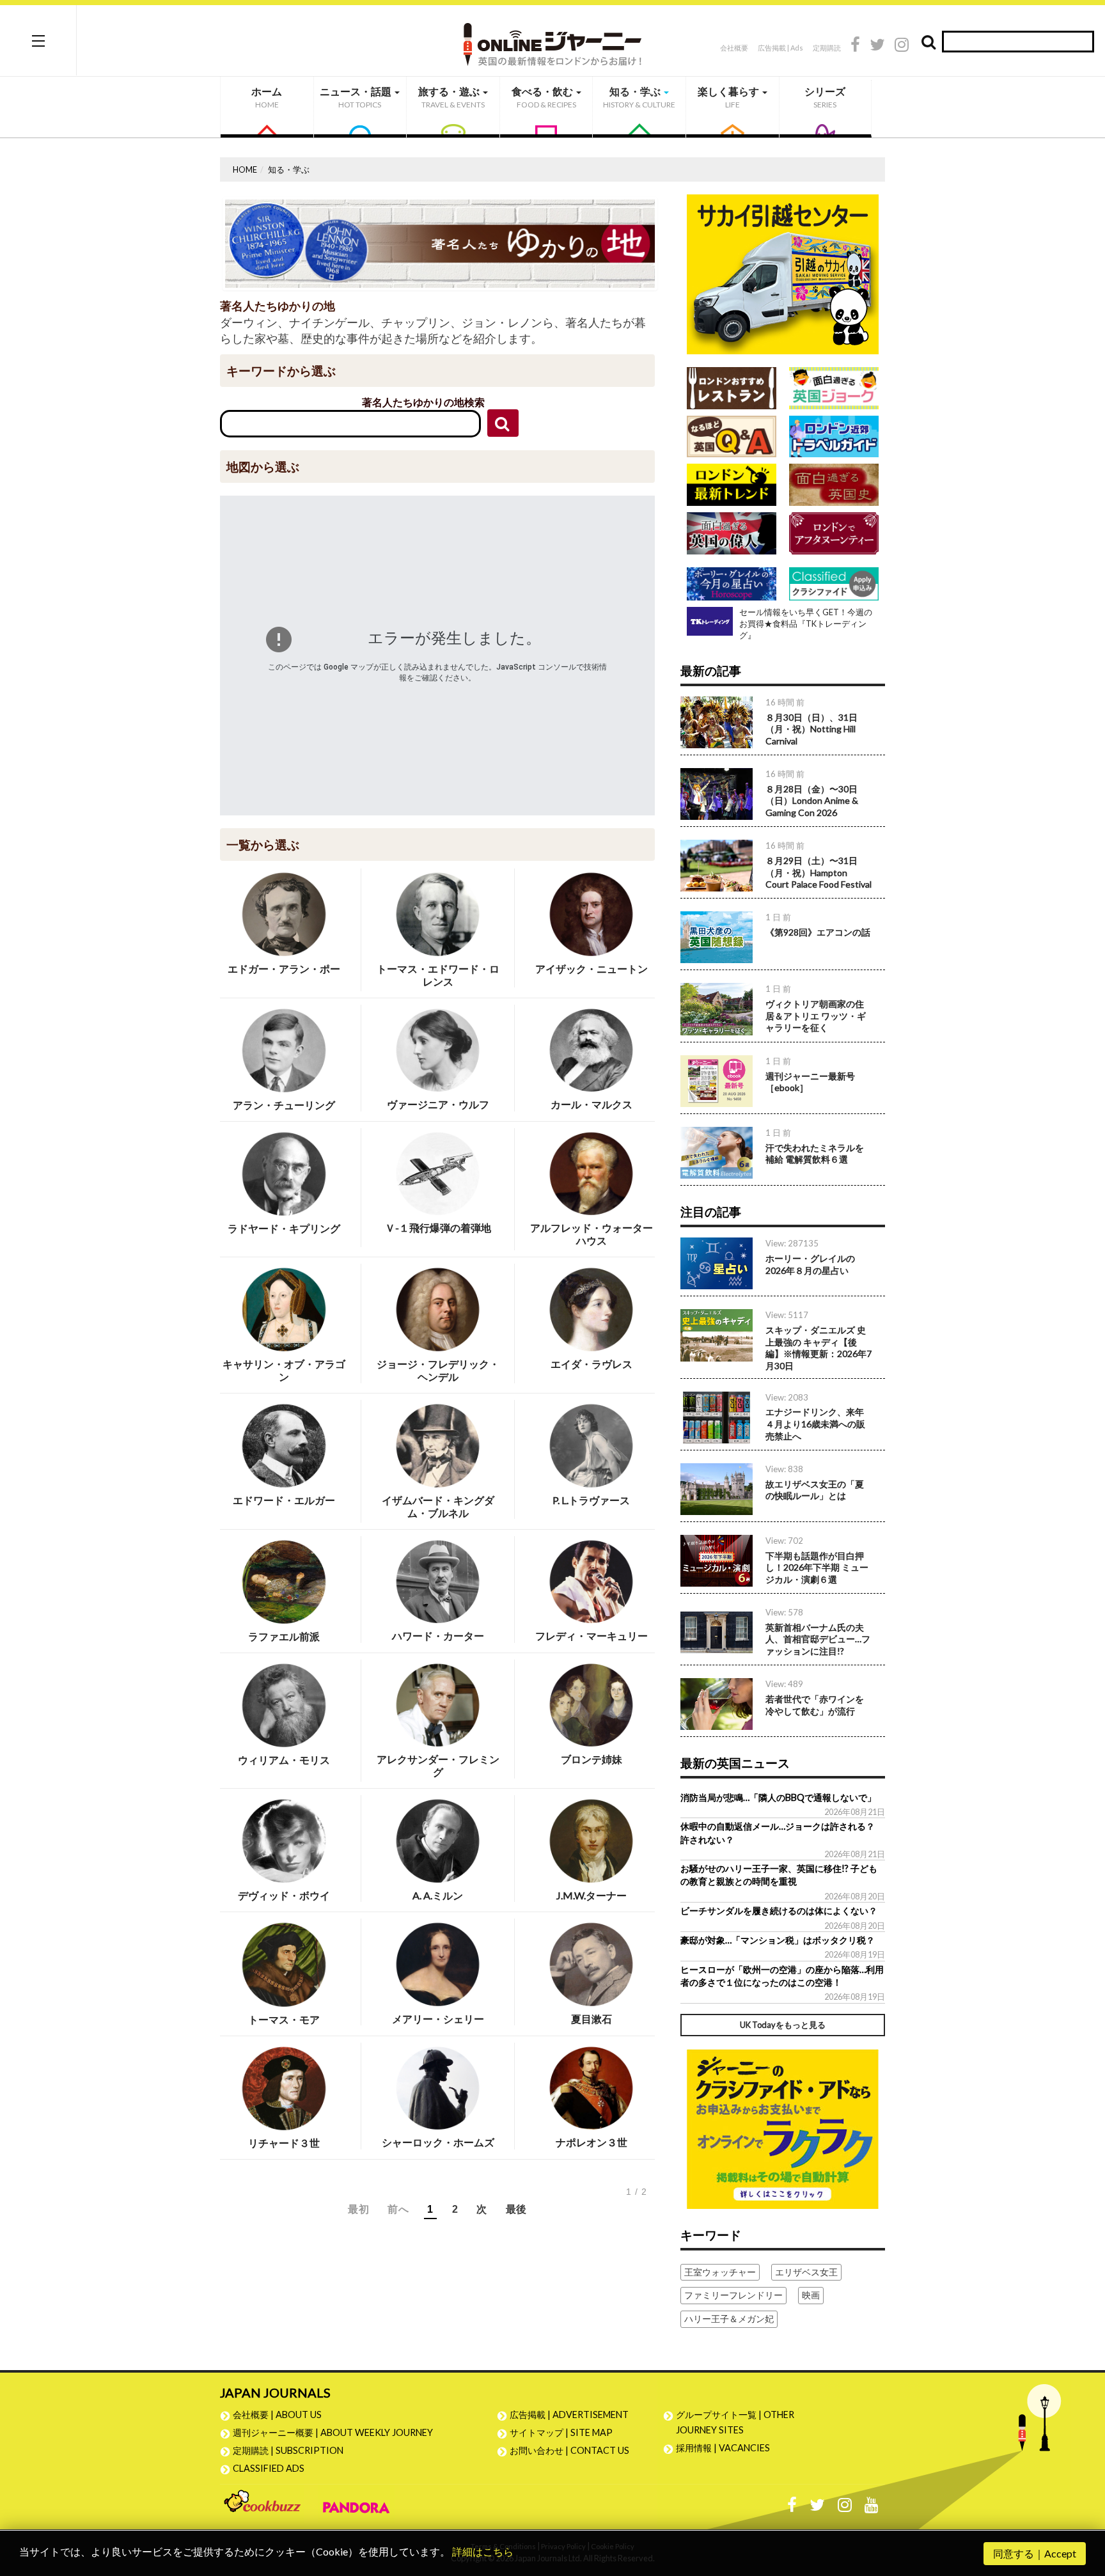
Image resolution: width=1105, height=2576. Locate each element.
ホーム (267, 97)
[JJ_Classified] (783, 2127)
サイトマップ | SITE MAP (561, 2432)
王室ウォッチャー (720, 2272)
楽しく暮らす (729, 97)
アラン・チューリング (284, 1105)
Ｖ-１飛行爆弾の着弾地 (438, 1228)
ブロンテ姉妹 (592, 1759)
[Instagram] (902, 46)
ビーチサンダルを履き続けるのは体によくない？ (779, 1911)
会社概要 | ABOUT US (277, 2415)
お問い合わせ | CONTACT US (569, 2450)
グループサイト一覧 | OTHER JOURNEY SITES (735, 2422)
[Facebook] (855, 46)
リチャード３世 (284, 2143)
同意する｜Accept (1035, 2553)
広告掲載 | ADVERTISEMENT (569, 2415)
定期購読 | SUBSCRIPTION (293, 2450)
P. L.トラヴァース (591, 1500)
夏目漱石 (592, 2019)
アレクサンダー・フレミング (438, 1765)
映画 (811, 2295)
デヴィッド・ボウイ (284, 1895)
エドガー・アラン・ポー (284, 969)
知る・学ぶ (639, 97)
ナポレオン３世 (592, 2142)
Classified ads (269, 2468)
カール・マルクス (592, 1104)
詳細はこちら (483, 2551)
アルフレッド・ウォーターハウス (592, 1234)
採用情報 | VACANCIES (723, 2448)
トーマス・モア (284, 2019)
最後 (516, 2209)
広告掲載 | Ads (780, 48)
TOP (1083, 2505)
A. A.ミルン (438, 1895)
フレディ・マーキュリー (592, 1636)
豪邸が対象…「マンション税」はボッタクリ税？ (778, 1940)
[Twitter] (877, 46)
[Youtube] (872, 2508)
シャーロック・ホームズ (438, 2142)
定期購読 (827, 48)
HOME (245, 169)
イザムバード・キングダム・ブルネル (438, 1506)
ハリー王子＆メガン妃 (729, 2319)
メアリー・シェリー (438, 2019)
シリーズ (825, 97)
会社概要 (734, 48)
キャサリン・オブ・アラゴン (284, 1370)
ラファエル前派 (284, 1636)
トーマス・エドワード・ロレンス (438, 975)
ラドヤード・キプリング (284, 1228)
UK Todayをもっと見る (783, 2025)
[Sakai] (783, 273)
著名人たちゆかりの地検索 (423, 402)
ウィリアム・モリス (284, 1760)
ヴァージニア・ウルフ (438, 1104)
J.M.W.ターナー (592, 1895)
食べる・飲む (544, 97)
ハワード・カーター (438, 1636)
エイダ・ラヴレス (592, 1364)
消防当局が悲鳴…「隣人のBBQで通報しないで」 (778, 1797)
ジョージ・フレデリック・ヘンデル (438, 1370)
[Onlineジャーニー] (552, 40)
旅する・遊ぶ (451, 97)
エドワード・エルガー (284, 1500)
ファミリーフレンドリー (733, 2295)
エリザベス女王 (806, 2272)
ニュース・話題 (357, 97)
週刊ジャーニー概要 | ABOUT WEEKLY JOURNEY (333, 2432)
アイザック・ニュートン (592, 969)
